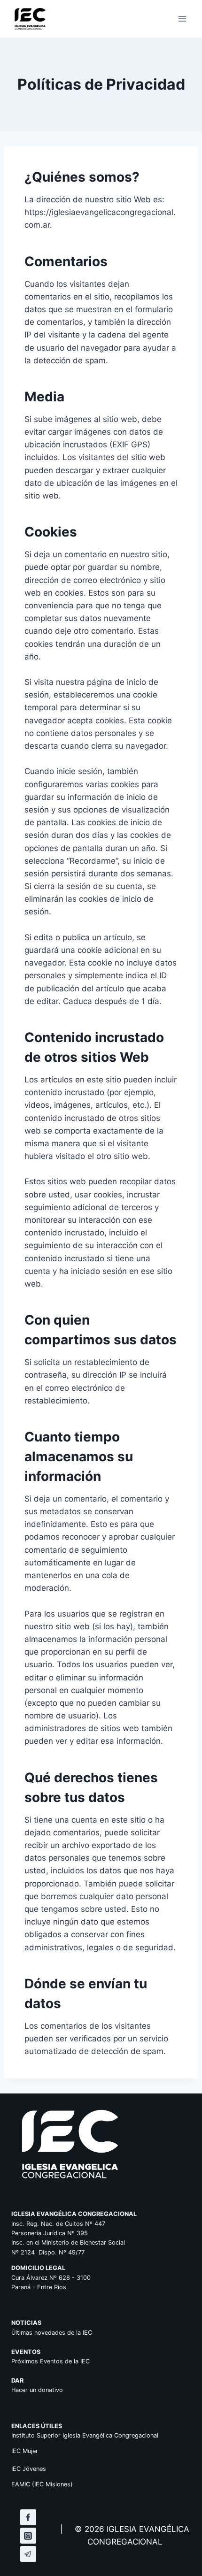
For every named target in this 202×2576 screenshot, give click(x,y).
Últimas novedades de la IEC (52, 2333)
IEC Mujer (25, 2451)
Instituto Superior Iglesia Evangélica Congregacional (85, 2435)
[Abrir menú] (182, 19)
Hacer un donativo (37, 2390)
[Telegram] (28, 2554)
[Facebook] (28, 2517)
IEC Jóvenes (29, 2469)
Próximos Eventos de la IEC (50, 2361)
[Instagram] (28, 2536)
